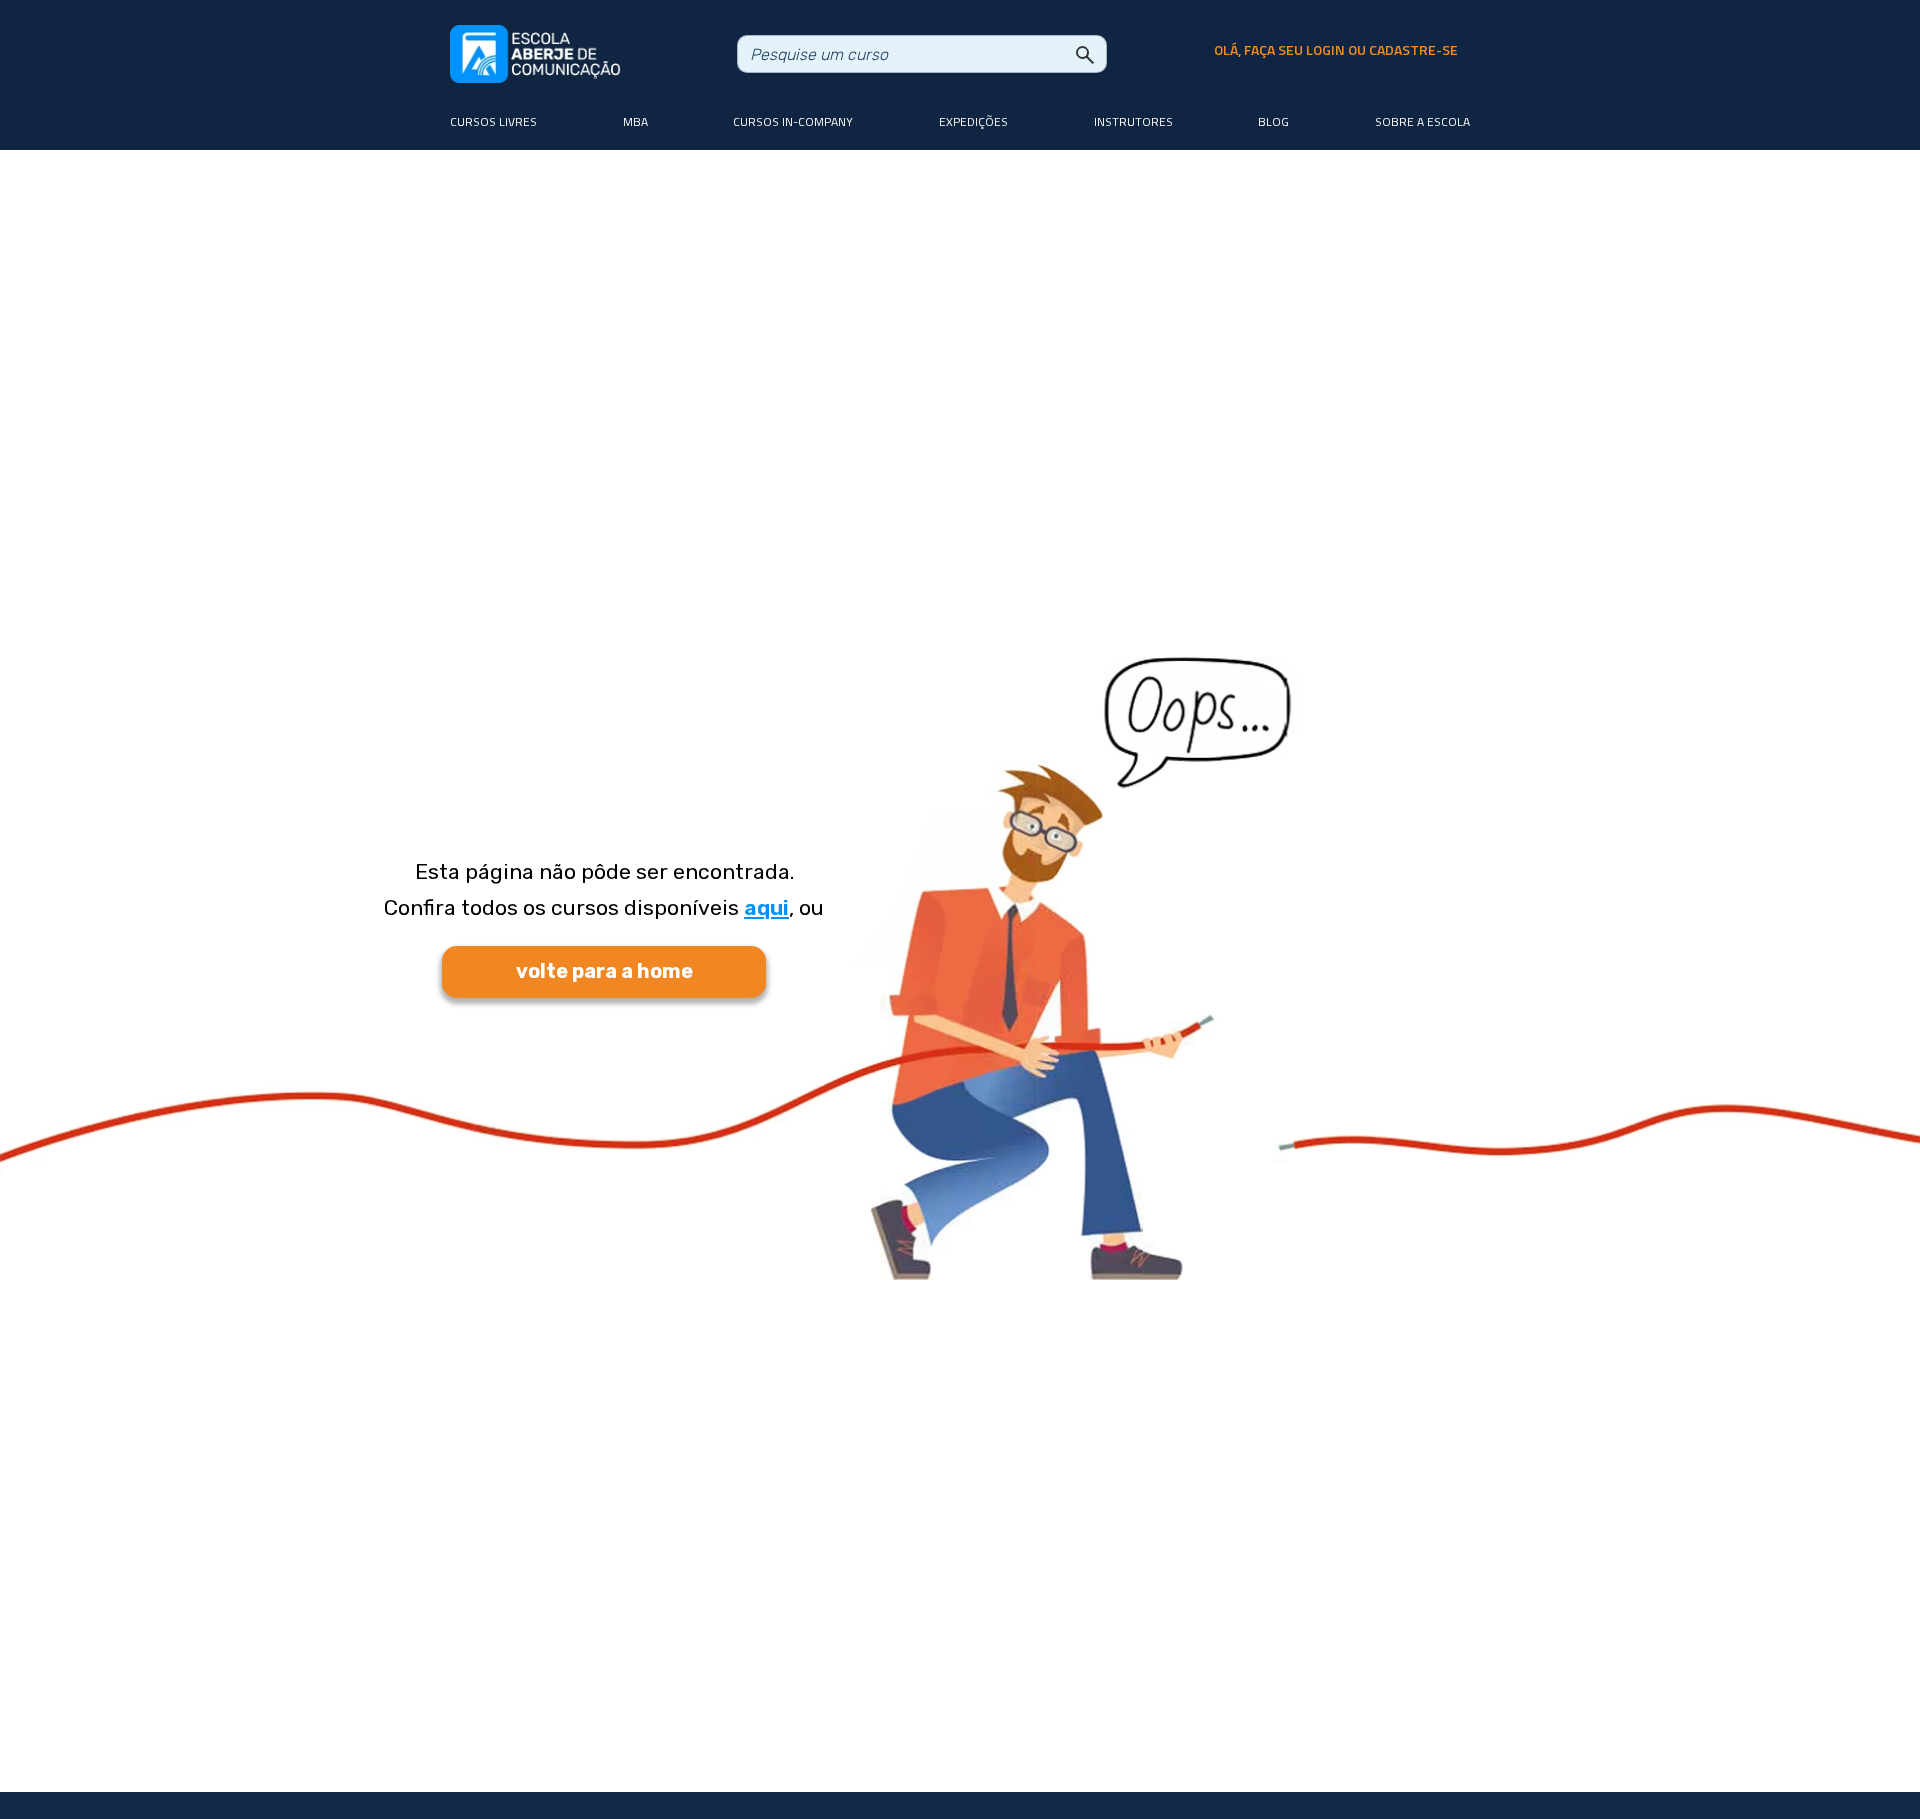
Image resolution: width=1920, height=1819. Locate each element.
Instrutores (1133, 121)
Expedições (973, 121)
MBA (635, 121)
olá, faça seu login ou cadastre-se (1336, 50)
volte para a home (604, 971)
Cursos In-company (793, 121)
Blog (1273, 121)
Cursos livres (493, 121)
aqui (766, 907)
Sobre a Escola (1422, 121)
